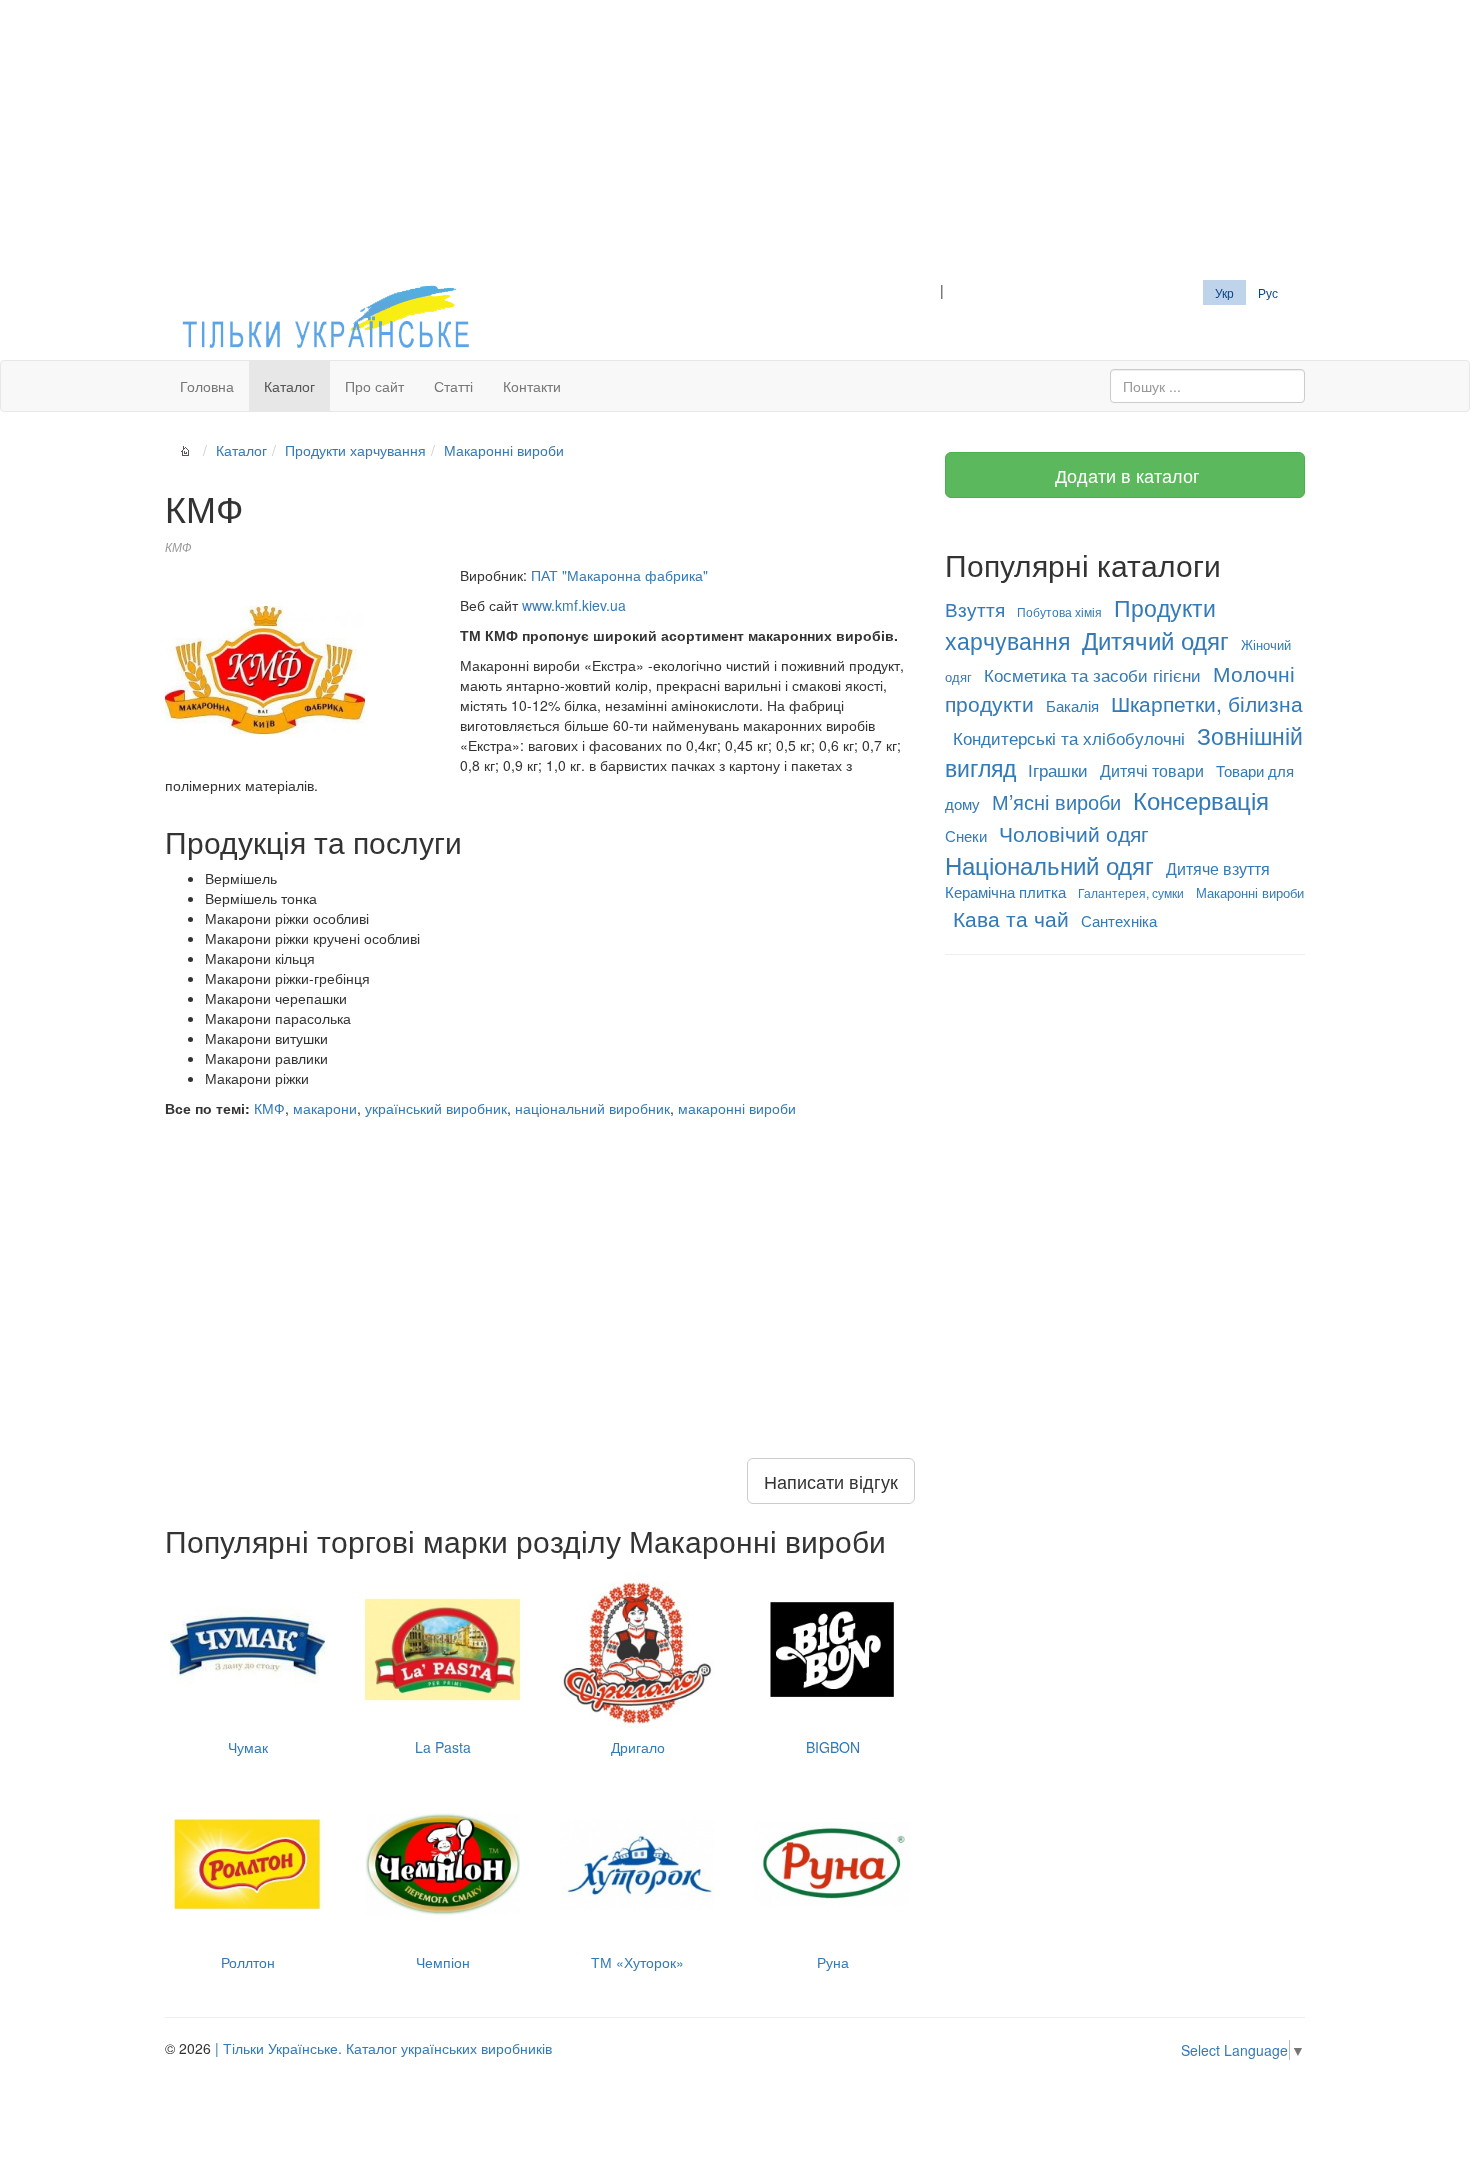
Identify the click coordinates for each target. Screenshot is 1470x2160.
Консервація (1201, 799)
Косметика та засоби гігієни (1092, 674)
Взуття (975, 609)
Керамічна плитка (1005, 891)
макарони (325, 1108)
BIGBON (833, 1747)
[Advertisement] (735, 140)
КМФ (269, 1108)
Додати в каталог (1125, 475)
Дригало (638, 1747)
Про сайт (374, 386)
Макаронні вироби (504, 450)
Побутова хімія (1059, 611)
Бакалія (1072, 705)
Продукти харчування (355, 450)
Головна (207, 386)
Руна (833, 1962)
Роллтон (248, 1962)
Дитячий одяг (1155, 639)
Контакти (532, 386)
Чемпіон (443, 1962)
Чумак (248, 1747)
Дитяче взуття (1218, 868)
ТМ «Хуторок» (637, 1962)
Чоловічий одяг (1074, 833)
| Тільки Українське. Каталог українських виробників (383, 2048)
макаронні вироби (737, 1108)
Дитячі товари (1152, 770)
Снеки (966, 835)
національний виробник (592, 1108)
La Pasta (443, 1747)
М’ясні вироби (1056, 801)
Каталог (289, 386)
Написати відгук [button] (831, 1481)
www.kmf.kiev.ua (574, 605)
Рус (1268, 292)
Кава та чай (1011, 918)
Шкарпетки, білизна (1207, 703)
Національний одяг (1049, 864)
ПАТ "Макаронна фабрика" (619, 575)
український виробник (436, 1108)
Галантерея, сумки (1131, 892)
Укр (1224, 292)
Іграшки (1058, 769)
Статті (453, 386)
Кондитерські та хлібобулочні (1069, 737)
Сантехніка (1119, 920)
